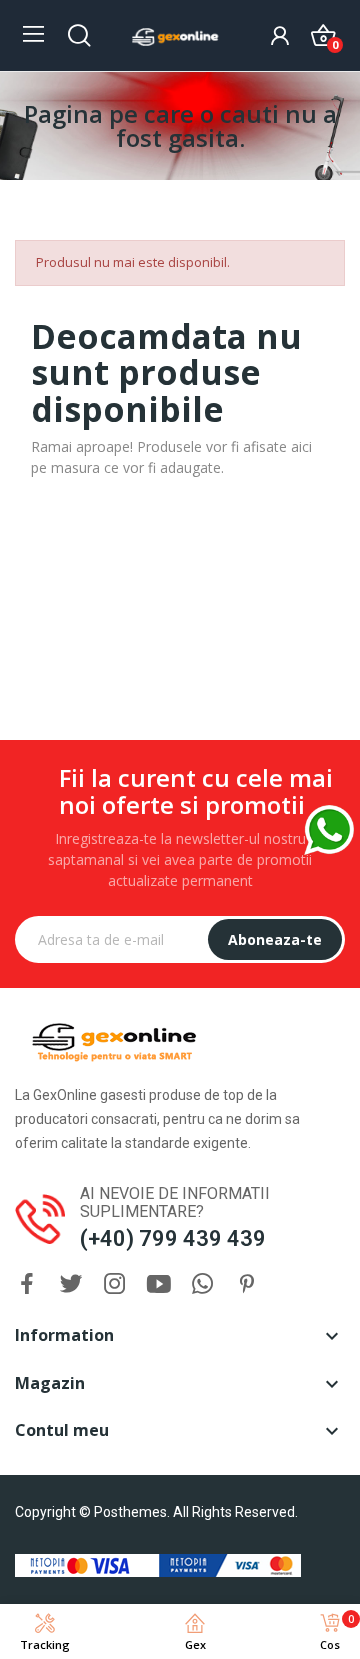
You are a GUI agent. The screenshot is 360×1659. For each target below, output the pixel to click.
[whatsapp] (203, 1284)
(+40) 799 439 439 (173, 1238)
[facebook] (27, 1284)
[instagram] (115, 1284)
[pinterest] (247, 1284)
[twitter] (71, 1284)
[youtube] (159, 1284)
